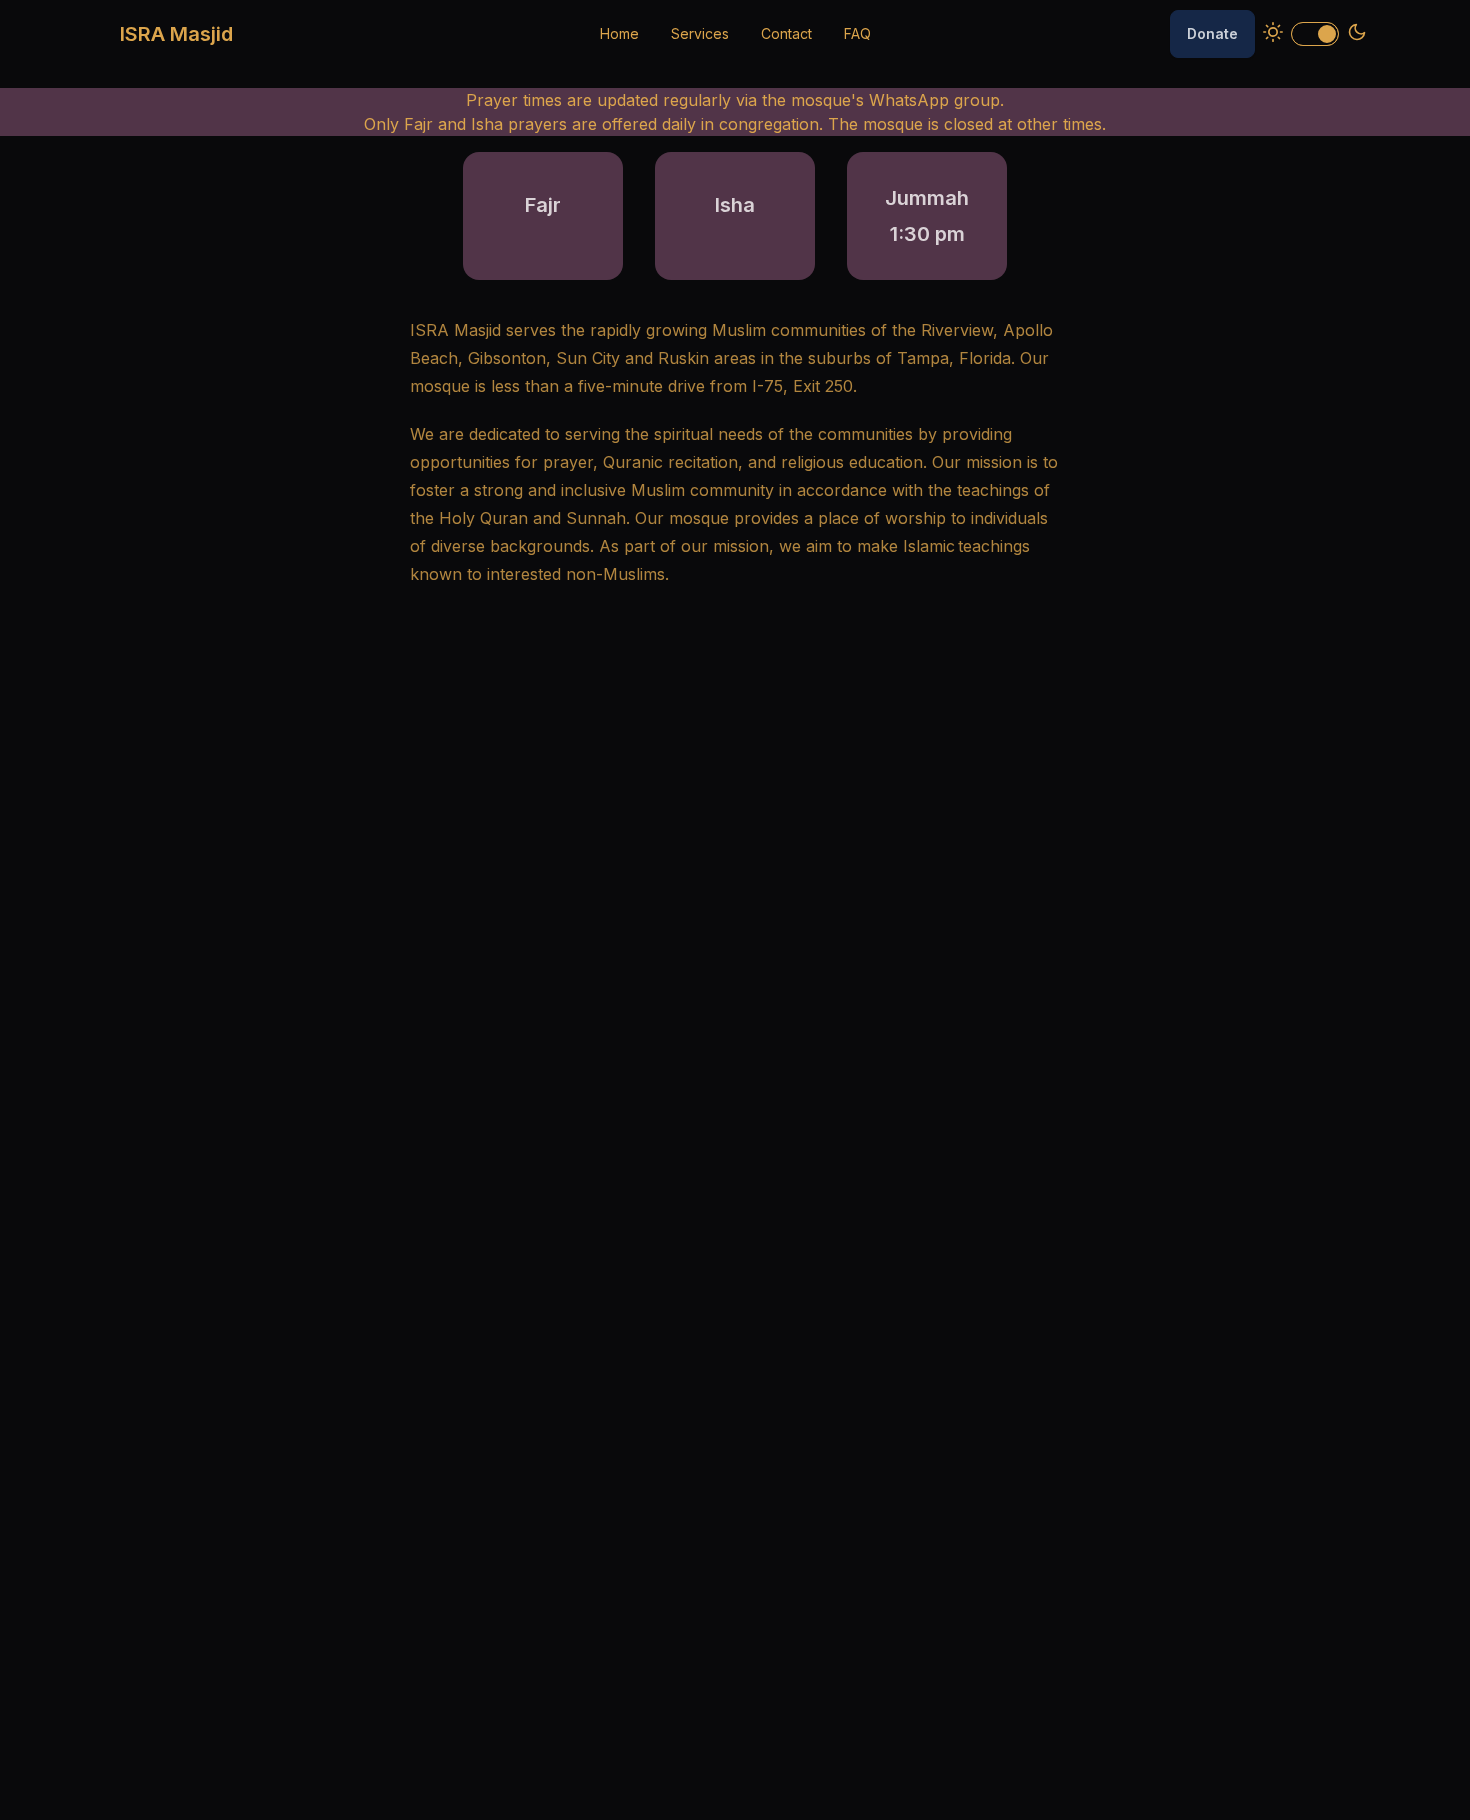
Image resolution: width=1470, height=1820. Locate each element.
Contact (786, 33)
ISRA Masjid (176, 34)
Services (700, 33)
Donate (1212, 33)
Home (619, 33)
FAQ (857, 33)
